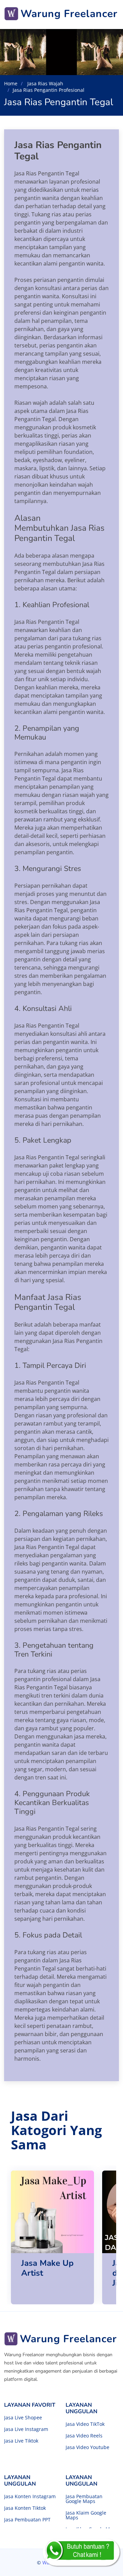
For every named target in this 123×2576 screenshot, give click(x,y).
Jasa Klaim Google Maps (86, 2515)
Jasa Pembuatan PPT (27, 2520)
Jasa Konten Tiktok (25, 2508)
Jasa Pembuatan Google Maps (84, 2499)
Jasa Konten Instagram (30, 2496)
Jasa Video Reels (84, 2436)
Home (11, 83)
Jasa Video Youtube (87, 2447)
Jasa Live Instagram (26, 2429)
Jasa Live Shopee (23, 2418)
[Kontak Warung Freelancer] (81, 2552)
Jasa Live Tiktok (21, 2441)
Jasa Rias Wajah (45, 83)
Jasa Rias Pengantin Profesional (49, 90)
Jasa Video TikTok (85, 2424)
